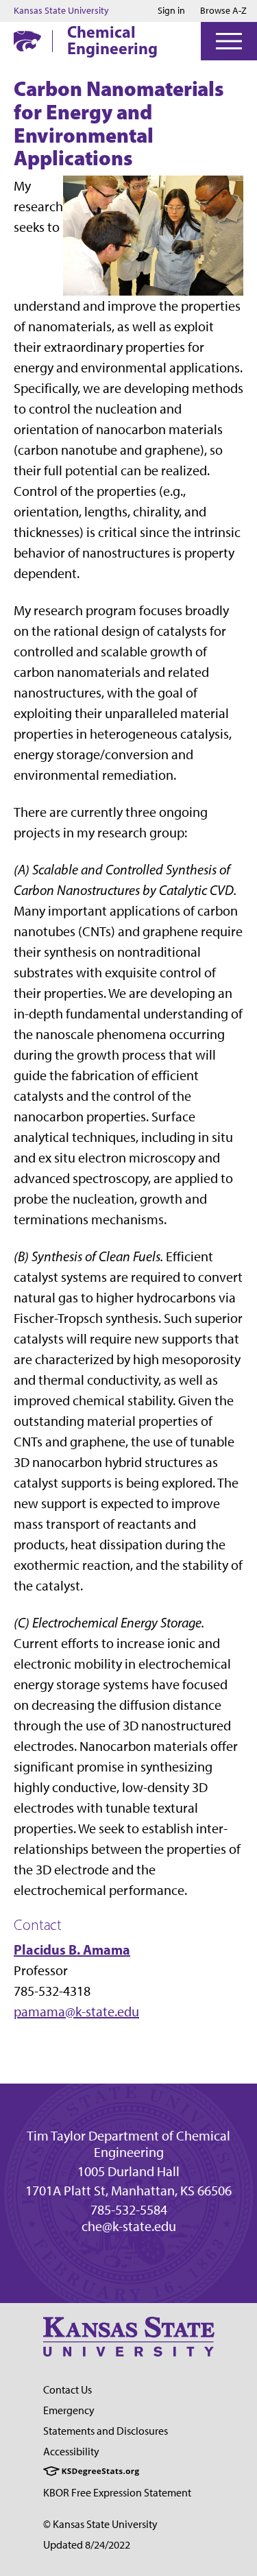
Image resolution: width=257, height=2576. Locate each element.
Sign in (171, 11)
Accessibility (71, 2452)
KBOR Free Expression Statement (117, 2493)
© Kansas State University (100, 2524)
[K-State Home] (27, 41)
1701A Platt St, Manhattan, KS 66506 (128, 2191)
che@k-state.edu (129, 2226)
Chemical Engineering (112, 40)
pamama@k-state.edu (76, 2012)
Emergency (69, 2410)
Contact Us (68, 2390)
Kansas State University (61, 11)
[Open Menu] (229, 41)
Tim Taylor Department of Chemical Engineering (128, 2144)
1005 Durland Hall (128, 2171)
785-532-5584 (129, 2210)
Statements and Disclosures (106, 2431)
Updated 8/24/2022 (87, 2545)
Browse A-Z (223, 11)
